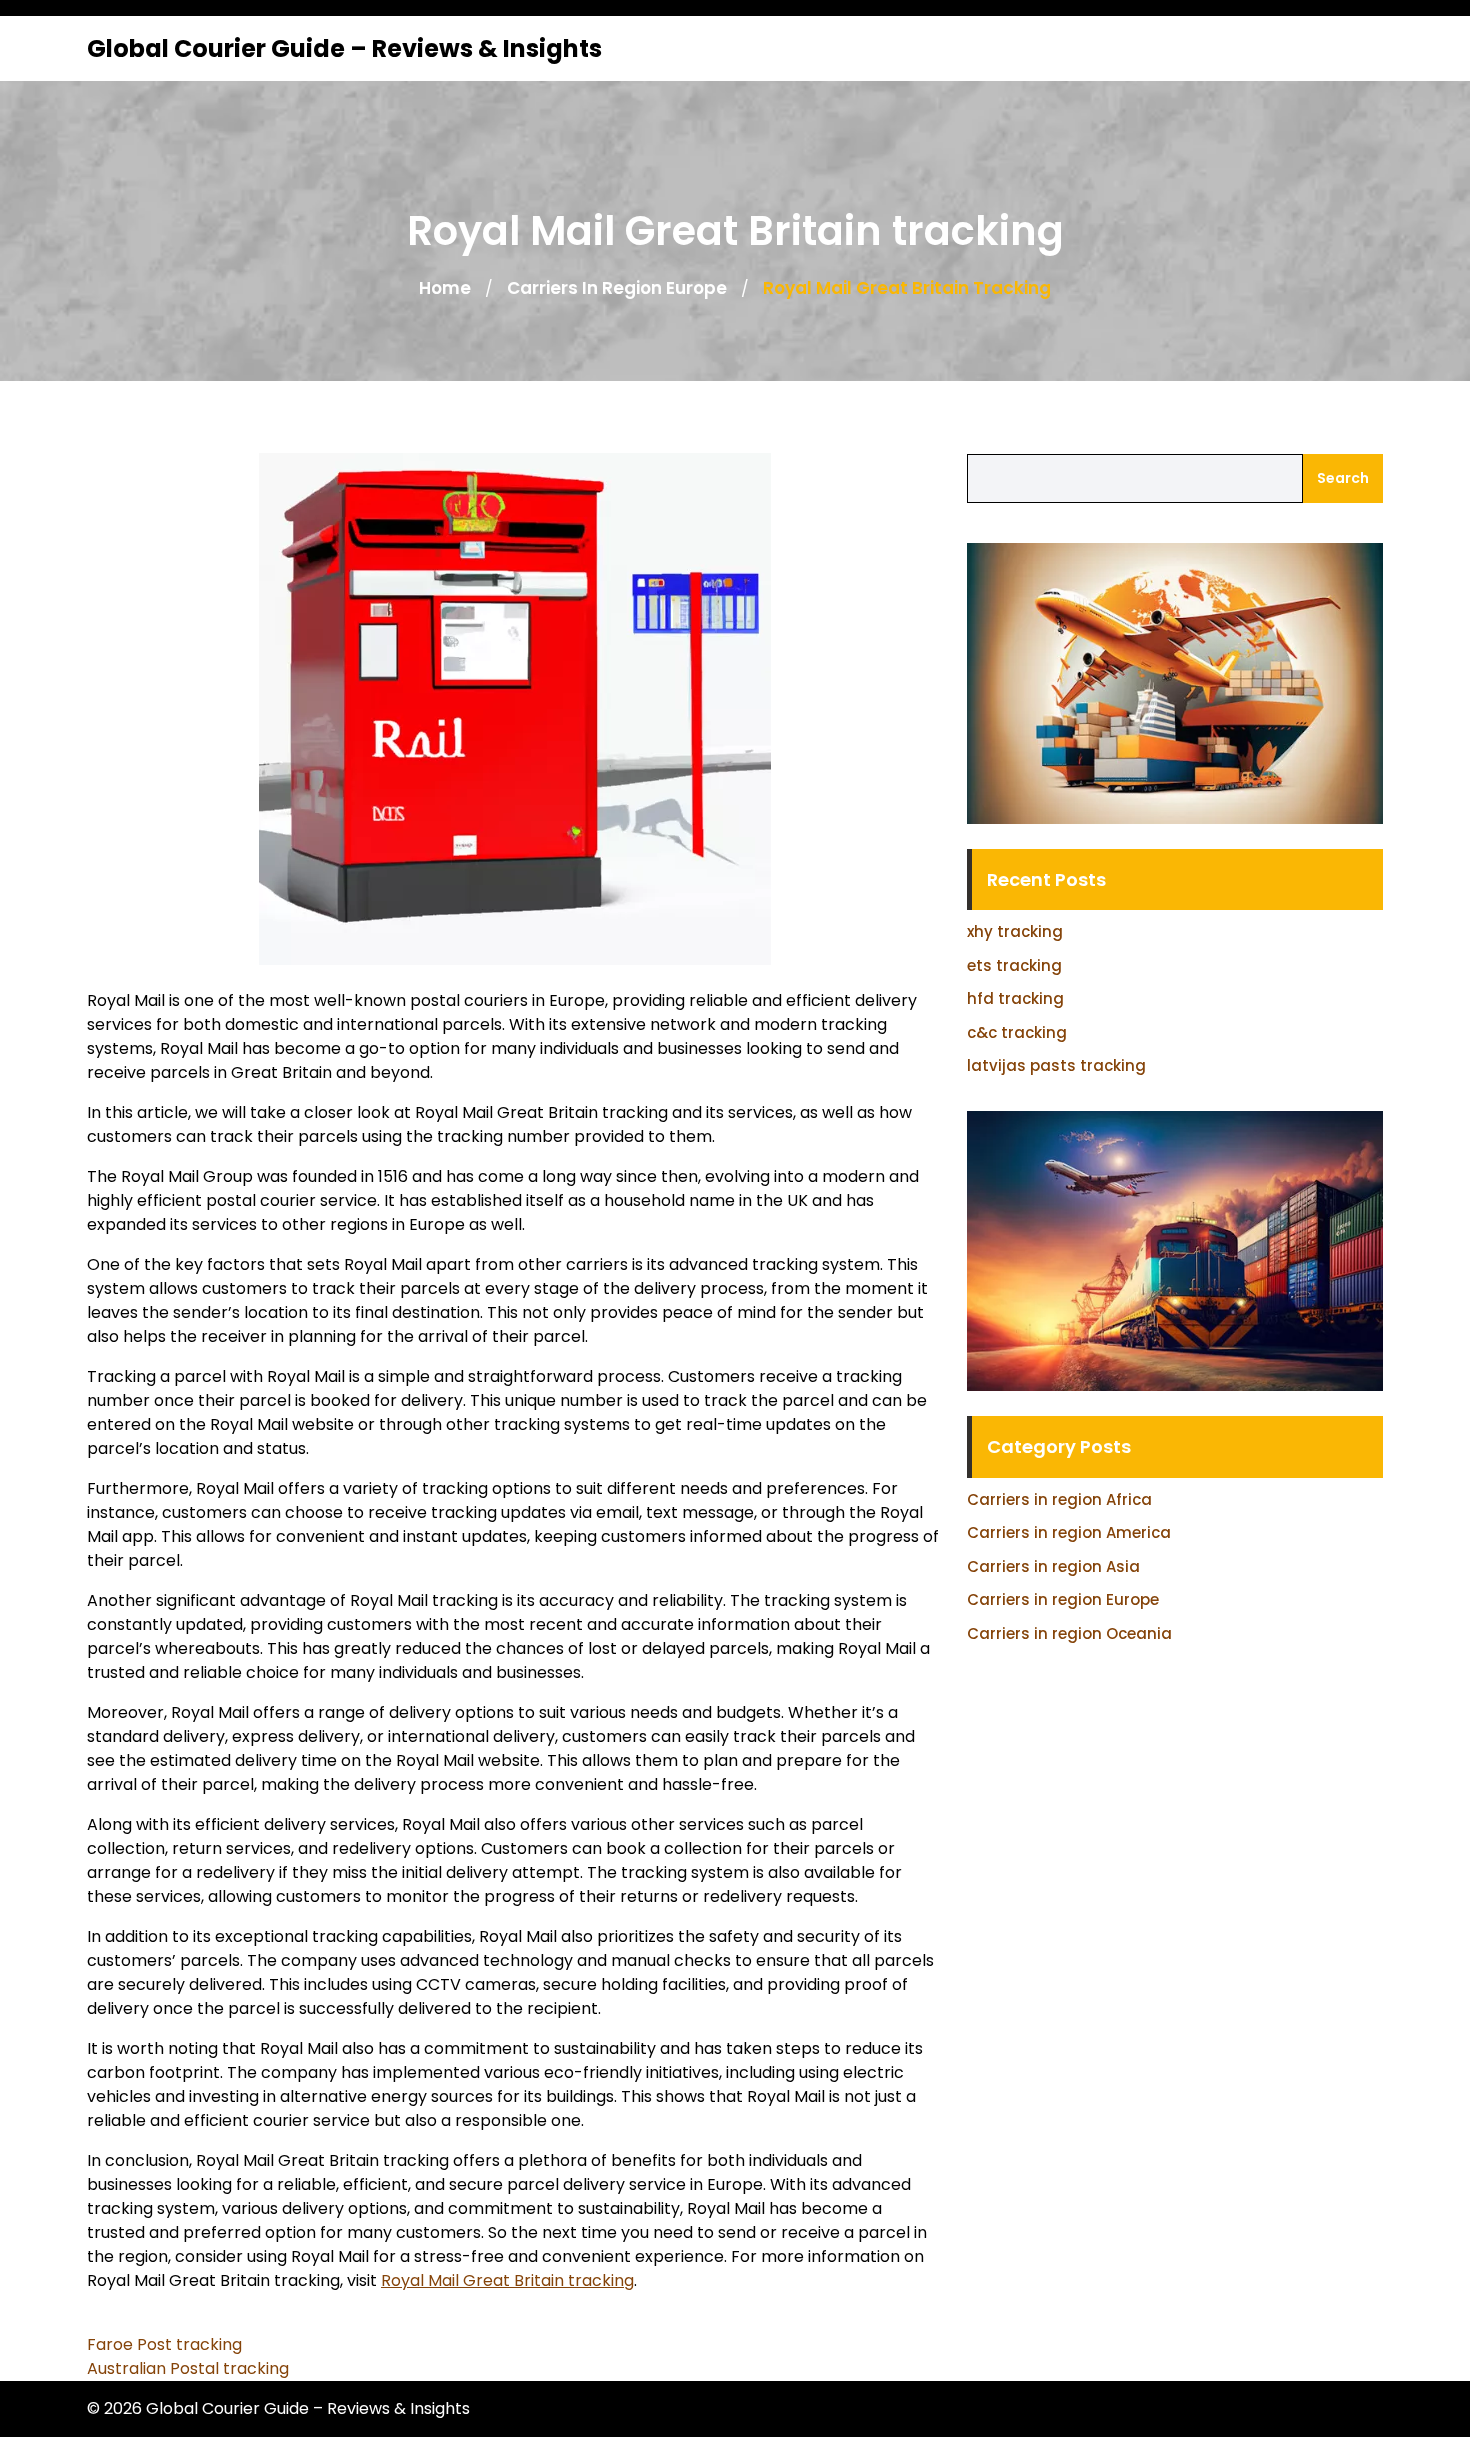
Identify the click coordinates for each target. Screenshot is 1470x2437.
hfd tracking (1015, 998)
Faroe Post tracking (164, 2344)
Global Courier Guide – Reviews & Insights (344, 48)
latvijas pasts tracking (1056, 1065)
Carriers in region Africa (1059, 1499)
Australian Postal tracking (188, 2368)
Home (445, 288)
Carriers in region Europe (617, 288)
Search (1343, 478)
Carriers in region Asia (1053, 1566)
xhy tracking (1015, 931)
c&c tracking (1017, 1032)
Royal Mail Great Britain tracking (507, 2280)
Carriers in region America (1069, 1532)
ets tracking (1014, 965)
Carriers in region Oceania (1069, 1633)
